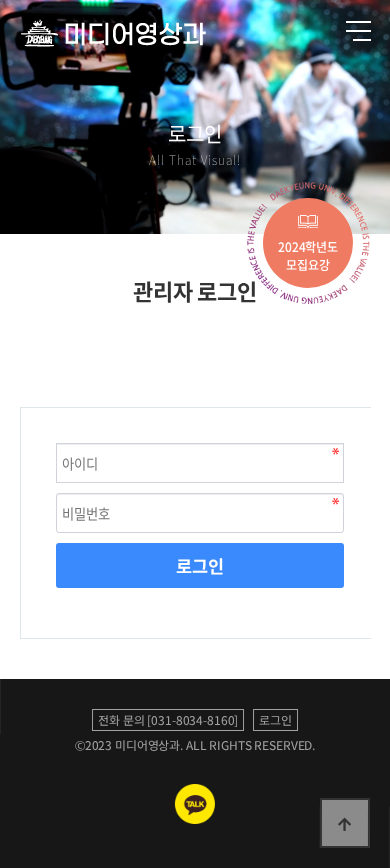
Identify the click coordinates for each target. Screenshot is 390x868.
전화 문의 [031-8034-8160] (168, 720)
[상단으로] (345, 823)
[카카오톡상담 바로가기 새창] (195, 819)
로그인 (200, 566)
